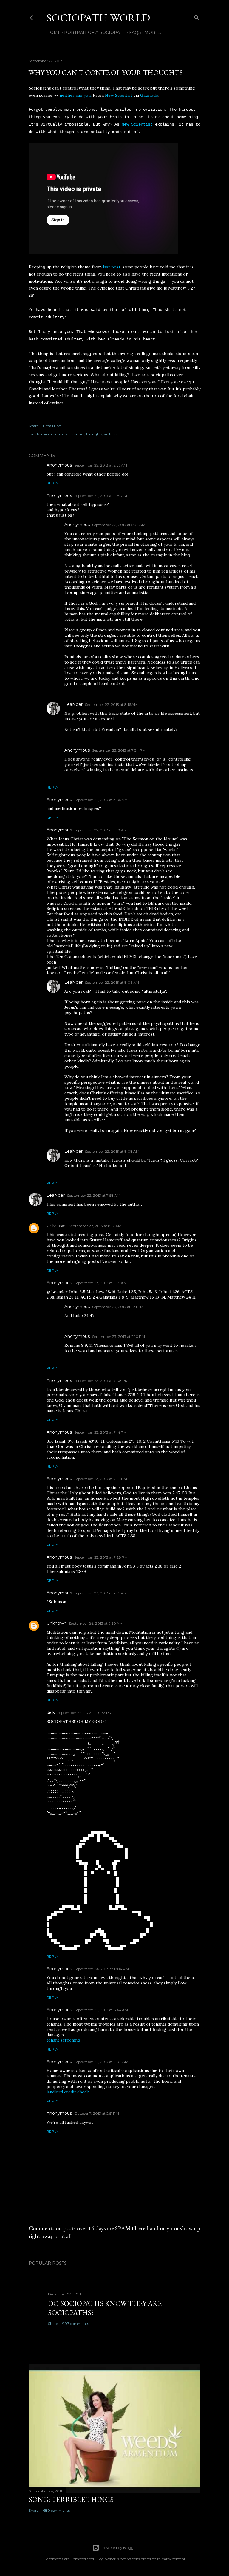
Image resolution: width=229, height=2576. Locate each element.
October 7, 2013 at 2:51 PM (97, 2113)
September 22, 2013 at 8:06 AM (112, 982)
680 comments (56, 2510)
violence (111, 434)
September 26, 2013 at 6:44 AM (101, 2010)
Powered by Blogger (119, 2548)
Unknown (57, 1226)
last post (112, 267)
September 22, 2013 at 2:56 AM (101, 465)
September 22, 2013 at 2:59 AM (101, 496)
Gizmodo (149, 95)
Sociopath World (98, 18)
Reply (52, 483)
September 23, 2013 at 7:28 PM (101, 1557)
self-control (75, 434)
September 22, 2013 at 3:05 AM (101, 800)
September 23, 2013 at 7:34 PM (119, 750)
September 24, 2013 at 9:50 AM (96, 1623)
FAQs (135, 32)
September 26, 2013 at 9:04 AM (101, 2062)
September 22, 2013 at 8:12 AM (95, 1226)
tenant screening (63, 2040)
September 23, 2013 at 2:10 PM (119, 1337)
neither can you (75, 95)
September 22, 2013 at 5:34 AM (119, 525)
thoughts (94, 434)
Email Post (52, 426)
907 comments (76, 2324)
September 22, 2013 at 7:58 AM (94, 1195)
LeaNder (74, 704)
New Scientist (119, 95)
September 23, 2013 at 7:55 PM (100, 1593)
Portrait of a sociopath (95, 32)
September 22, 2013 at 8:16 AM (111, 704)
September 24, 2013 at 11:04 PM (102, 1969)
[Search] (197, 17)
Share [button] (34, 426)
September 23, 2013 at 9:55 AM (100, 1283)
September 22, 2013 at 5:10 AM (100, 830)
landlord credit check (68, 2092)
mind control (52, 434)
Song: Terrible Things (71, 2499)
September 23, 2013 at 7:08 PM (101, 1381)
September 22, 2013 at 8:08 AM (112, 1151)
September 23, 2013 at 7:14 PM (100, 1432)
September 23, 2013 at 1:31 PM (118, 1307)
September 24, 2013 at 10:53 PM (85, 1713)
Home (54, 32)
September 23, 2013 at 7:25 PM (101, 1479)
